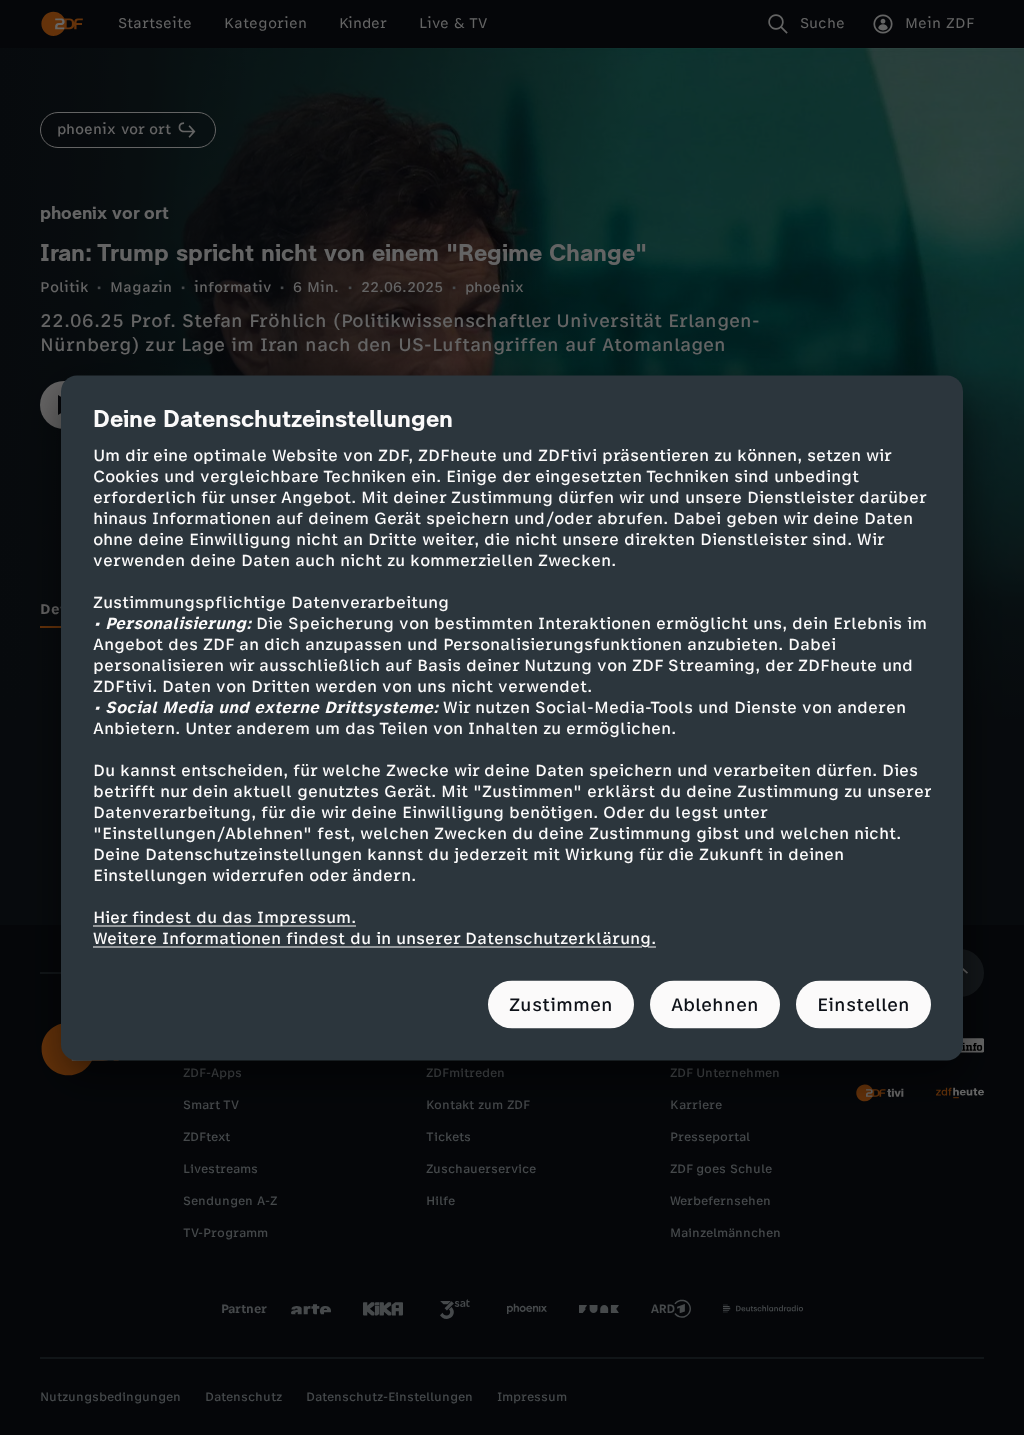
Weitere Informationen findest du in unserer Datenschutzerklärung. (374, 937)
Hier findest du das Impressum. (224, 916)
